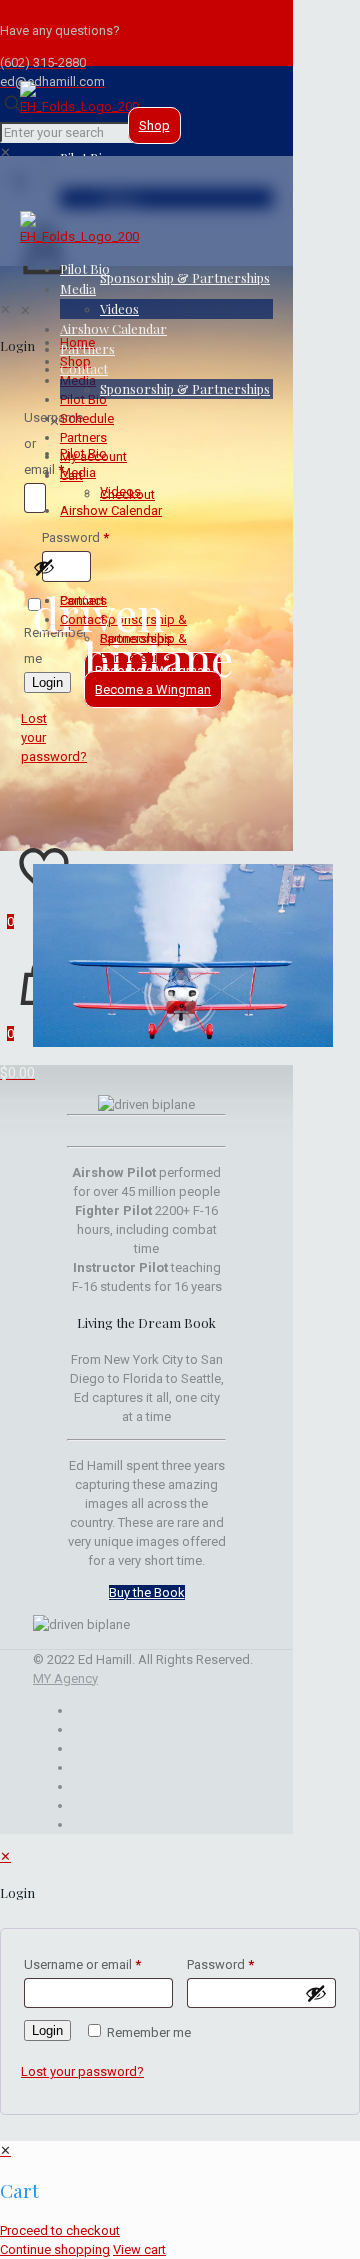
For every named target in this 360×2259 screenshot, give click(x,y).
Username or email (82, 1964)
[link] (5, 152)
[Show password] (316, 1993)
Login (47, 2030)
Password (220, 1964)
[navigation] (180, 2200)
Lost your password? (82, 2071)
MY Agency (65, 1678)
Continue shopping (55, 2249)
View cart (139, 2249)
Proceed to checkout (60, 2230)
